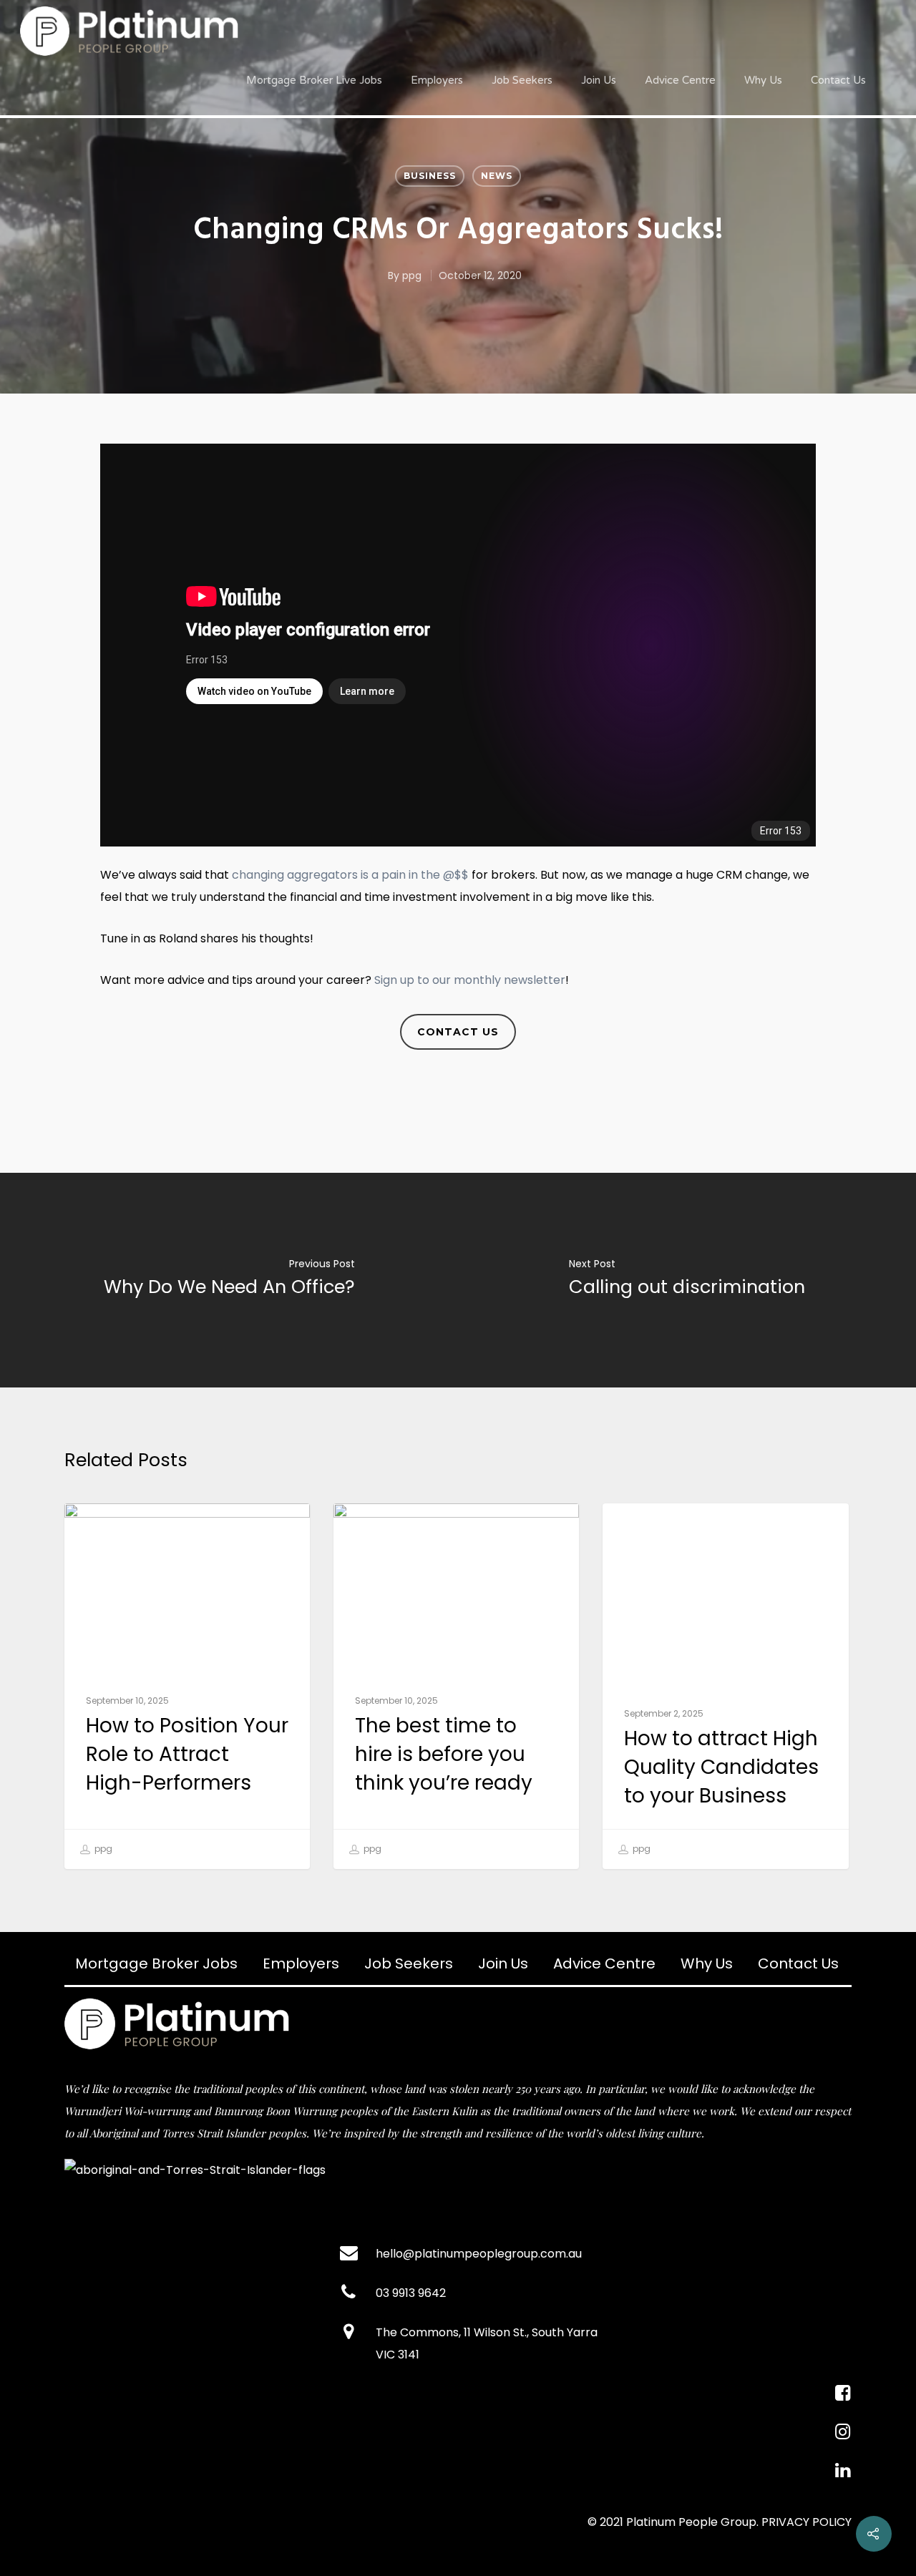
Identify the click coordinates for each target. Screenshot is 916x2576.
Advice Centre (680, 80)
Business (430, 176)
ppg (412, 275)
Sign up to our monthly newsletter (470, 980)
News (497, 176)
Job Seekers (522, 80)
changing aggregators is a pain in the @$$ (350, 875)
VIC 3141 (398, 2355)
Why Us (763, 80)
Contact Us (838, 80)
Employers (437, 80)
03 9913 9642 (411, 2293)
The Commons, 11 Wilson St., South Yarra (487, 2332)
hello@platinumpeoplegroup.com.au (479, 2254)
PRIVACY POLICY (807, 2522)
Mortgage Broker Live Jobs (314, 80)
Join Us (599, 80)
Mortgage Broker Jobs (156, 1963)
